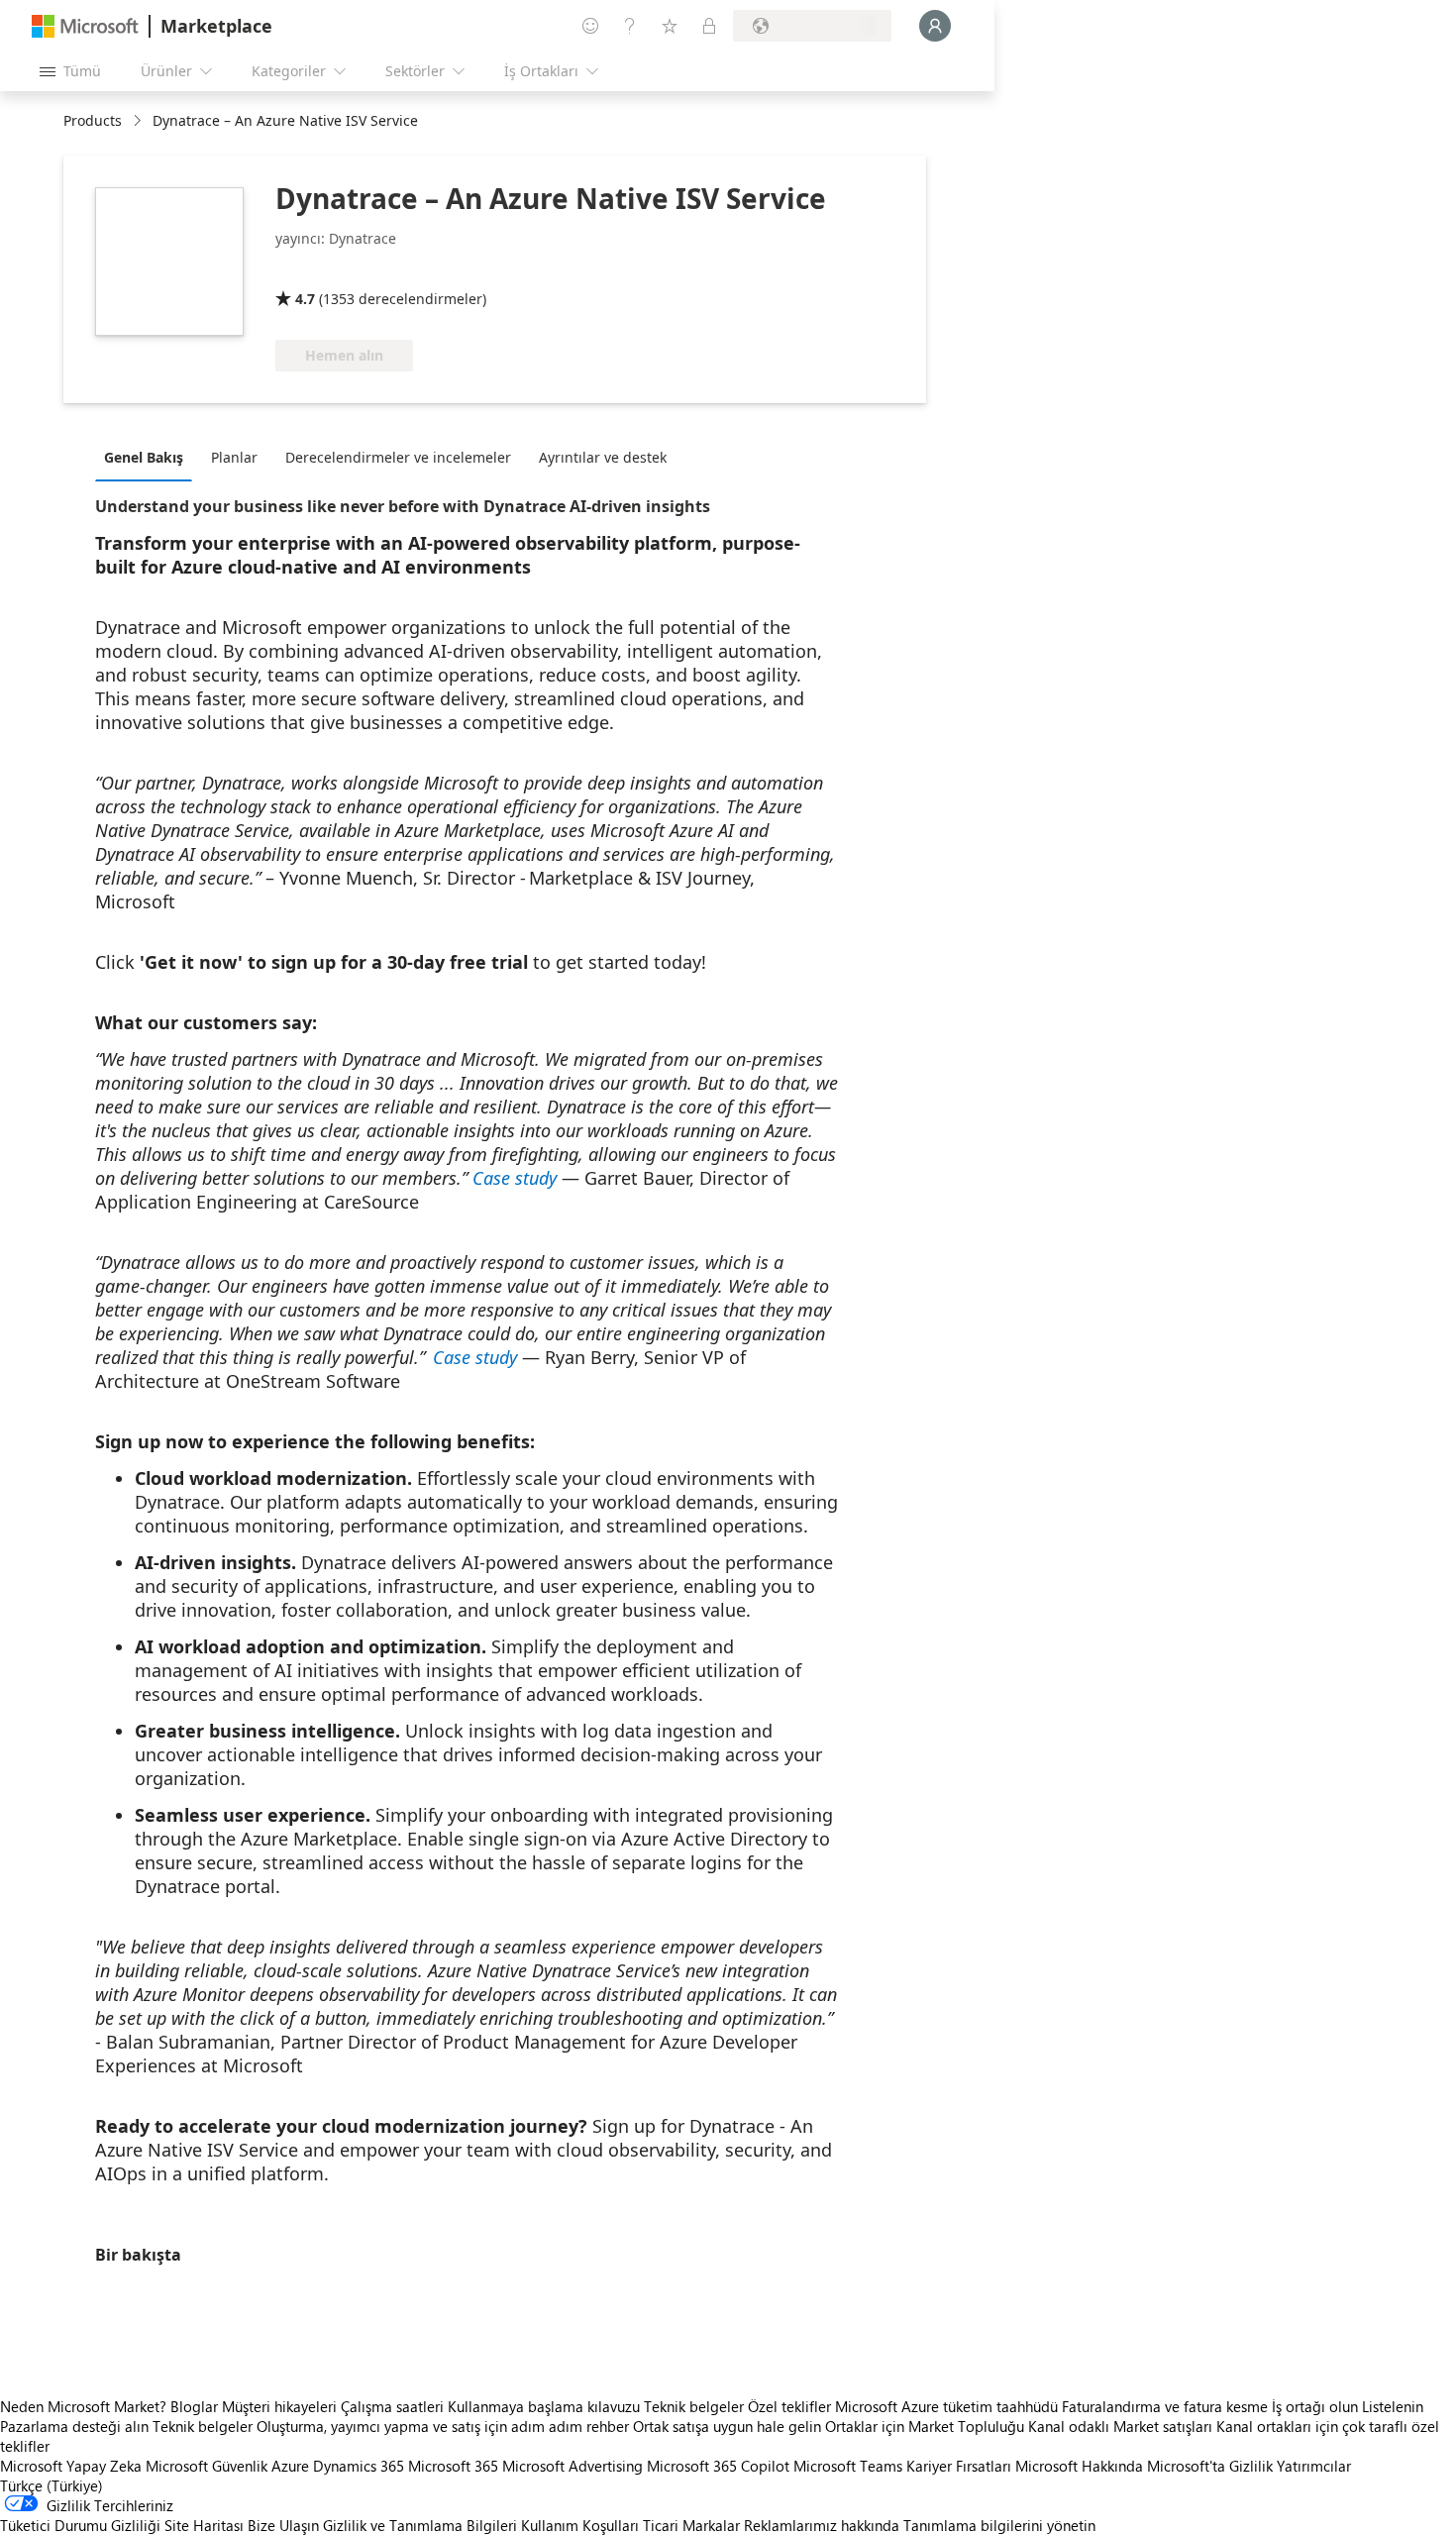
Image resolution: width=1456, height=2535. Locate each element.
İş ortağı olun (1315, 2406)
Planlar (234, 457)
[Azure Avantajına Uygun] (568, 270)
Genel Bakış (144, 457)
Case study (515, 1178)
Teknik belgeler (694, 2406)
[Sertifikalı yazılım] (416, 270)
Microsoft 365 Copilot (718, 2466)
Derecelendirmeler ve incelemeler (398, 457)
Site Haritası (204, 2525)
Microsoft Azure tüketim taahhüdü (948, 2406)
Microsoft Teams (848, 2466)
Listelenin (1393, 2406)
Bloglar (194, 2406)
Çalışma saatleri (392, 2406)
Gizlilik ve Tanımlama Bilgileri (420, 2525)
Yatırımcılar (1314, 2466)
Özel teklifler (789, 2406)
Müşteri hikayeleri (279, 2406)
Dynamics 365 (359, 2466)
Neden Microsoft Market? (83, 2406)
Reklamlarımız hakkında (822, 2525)
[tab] (149, 457)
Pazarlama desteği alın (74, 2426)
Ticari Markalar (691, 2525)
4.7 (305, 299)
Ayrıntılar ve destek (603, 457)
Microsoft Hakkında (1079, 2466)
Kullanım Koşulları (580, 2525)
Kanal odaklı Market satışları (1120, 2426)
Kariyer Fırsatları (959, 2466)
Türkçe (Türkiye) (52, 2485)
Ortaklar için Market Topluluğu (925, 2426)
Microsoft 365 (453, 2466)
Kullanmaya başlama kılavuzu (544, 2406)
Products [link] (93, 120)
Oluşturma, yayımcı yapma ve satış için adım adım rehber (443, 2426)
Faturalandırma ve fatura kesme (1165, 2406)
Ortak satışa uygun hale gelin (727, 2426)
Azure (290, 2466)
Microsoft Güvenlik (207, 2466)
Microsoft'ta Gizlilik (1210, 2466)
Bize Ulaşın (283, 2525)
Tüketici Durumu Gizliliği (80, 2525)
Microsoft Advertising (572, 2466)
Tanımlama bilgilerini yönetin (999, 2525)
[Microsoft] (85, 26)
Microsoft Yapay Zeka (71, 2466)
